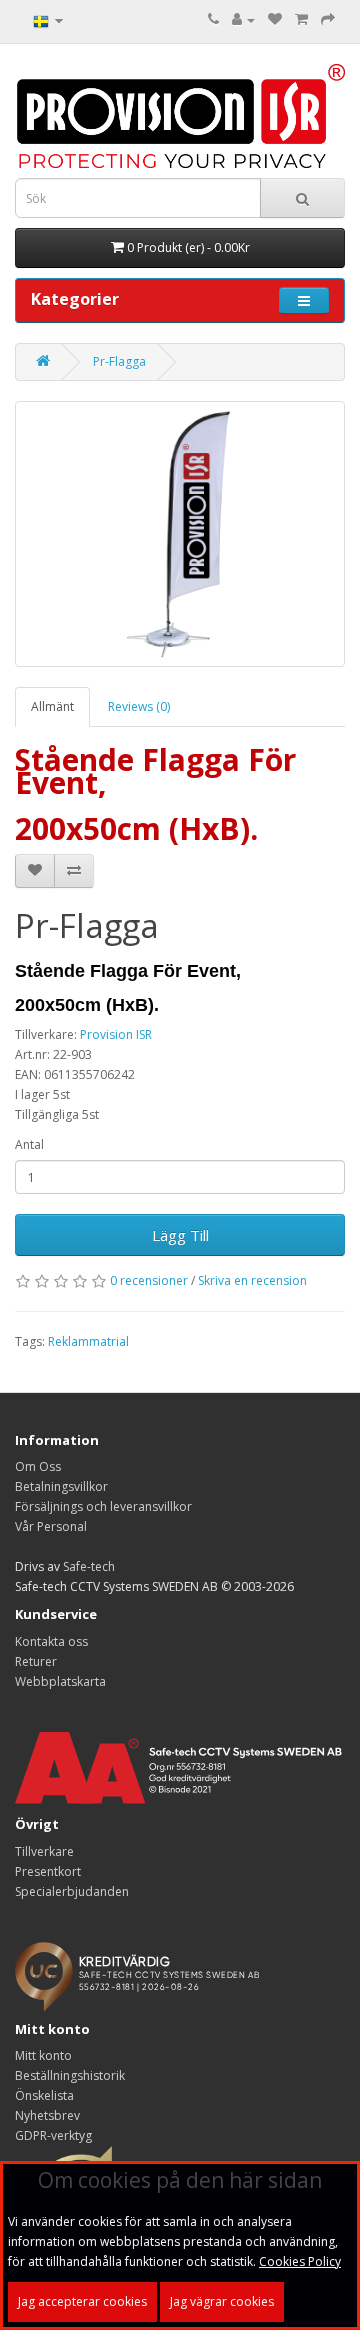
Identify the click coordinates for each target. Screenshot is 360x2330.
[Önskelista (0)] (275, 19)
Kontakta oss (51, 1641)
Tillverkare (44, 1851)
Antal (29, 1144)
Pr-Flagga (119, 361)
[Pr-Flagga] (180, 534)
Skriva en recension (252, 1280)
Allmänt (52, 706)
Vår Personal (51, 1526)
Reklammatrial (88, 1341)
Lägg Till (180, 1235)
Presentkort (48, 1871)
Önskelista (44, 2095)
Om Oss (38, 1466)
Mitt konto (43, 2055)
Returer (36, 1661)
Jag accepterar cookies (82, 2301)
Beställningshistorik (70, 2075)
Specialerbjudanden (72, 1891)
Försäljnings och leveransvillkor (103, 1506)
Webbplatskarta (60, 1681)
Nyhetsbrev (47, 2115)
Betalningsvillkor (61, 1486)
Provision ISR (116, 1034)
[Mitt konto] (243, 19)
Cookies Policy (300, 2261)
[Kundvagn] (301, 19)
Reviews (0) (139, 706)
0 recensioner (149, 1280)
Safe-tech (89, 1566)
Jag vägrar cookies (222, 2301)
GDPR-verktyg (53, 2135)
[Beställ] (328, 19)
